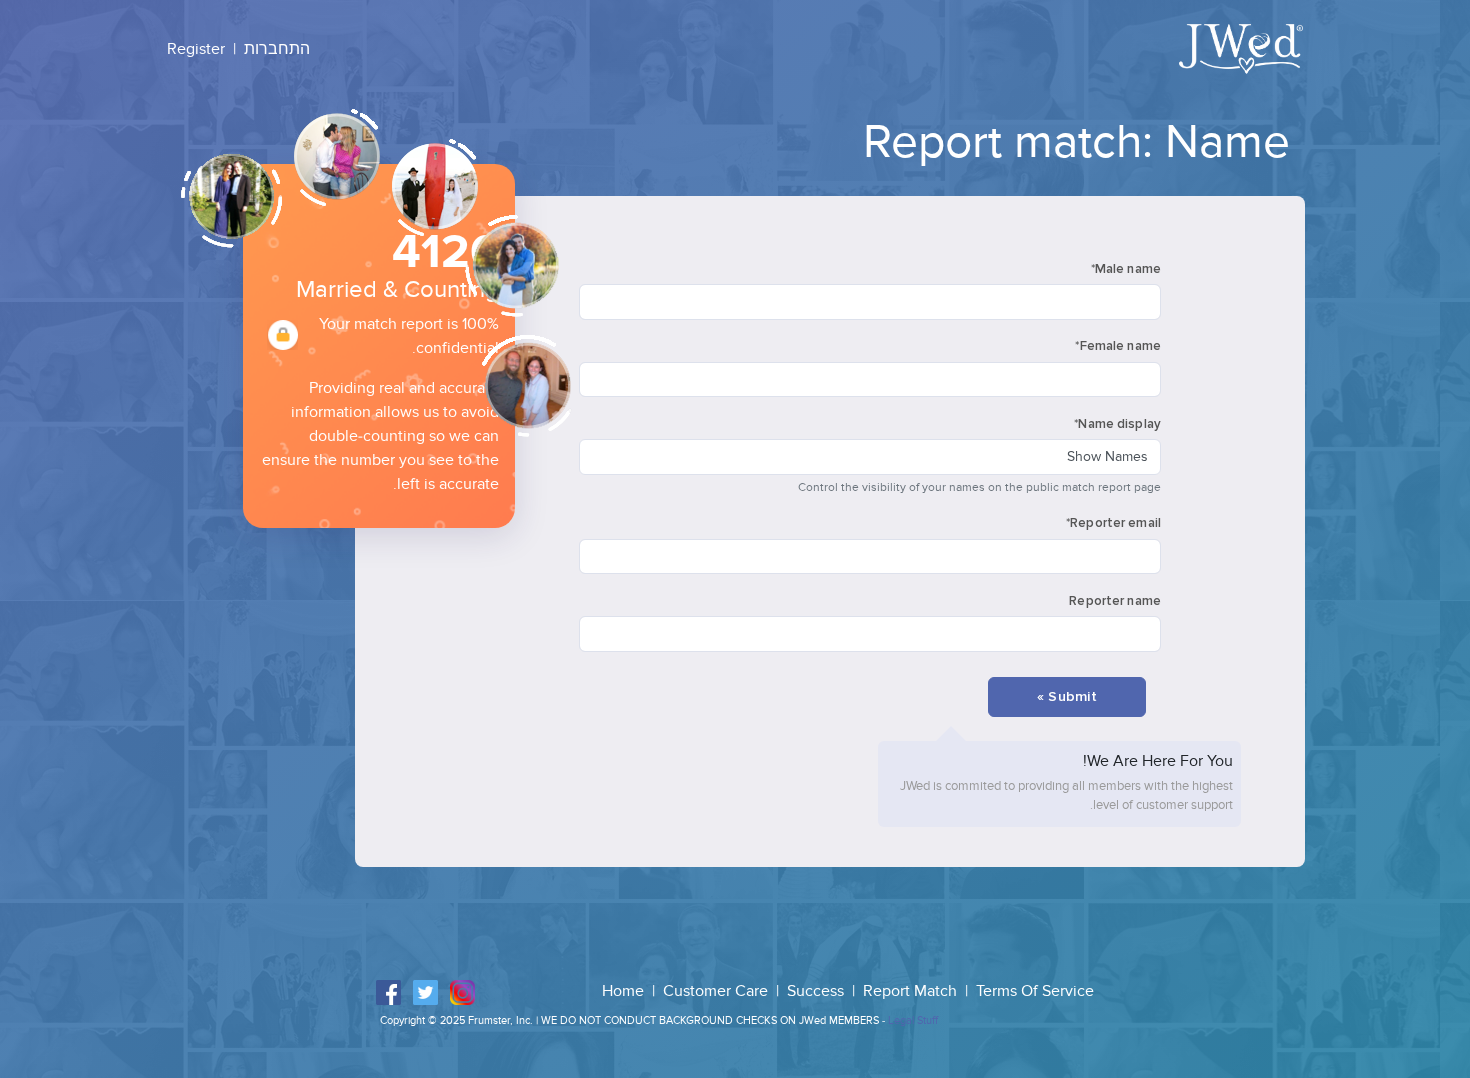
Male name (1126, 269)
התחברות (277, 49)
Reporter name (1115, 601)
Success (817, 991)
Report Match (912, 991)
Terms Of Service (1035, 991)
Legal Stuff (913, 1020)
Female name (1118, 346)
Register (196, 49)
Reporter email (1113, 523)
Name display (1117, 424)
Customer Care (717, 991)
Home (625, 991)
